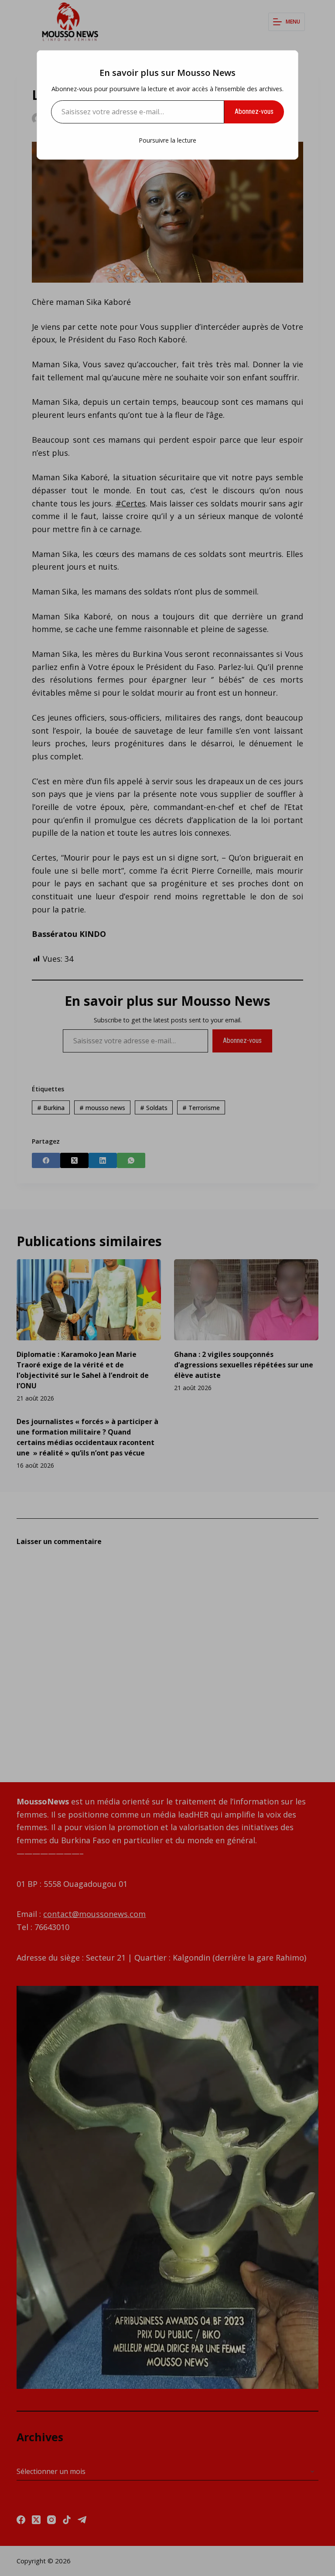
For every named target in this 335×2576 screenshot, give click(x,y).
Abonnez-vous (254, 111)
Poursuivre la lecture (167, 140)
